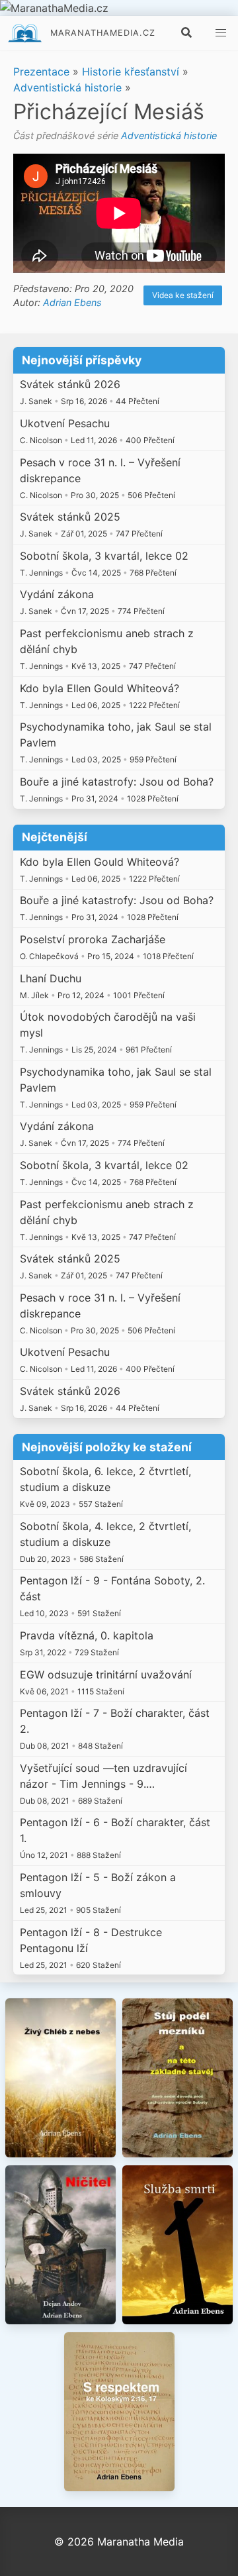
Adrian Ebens (72, 302)
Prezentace (41, 72)
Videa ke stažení (183, 295)
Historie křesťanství (131, 72)
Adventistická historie (67, 87)
